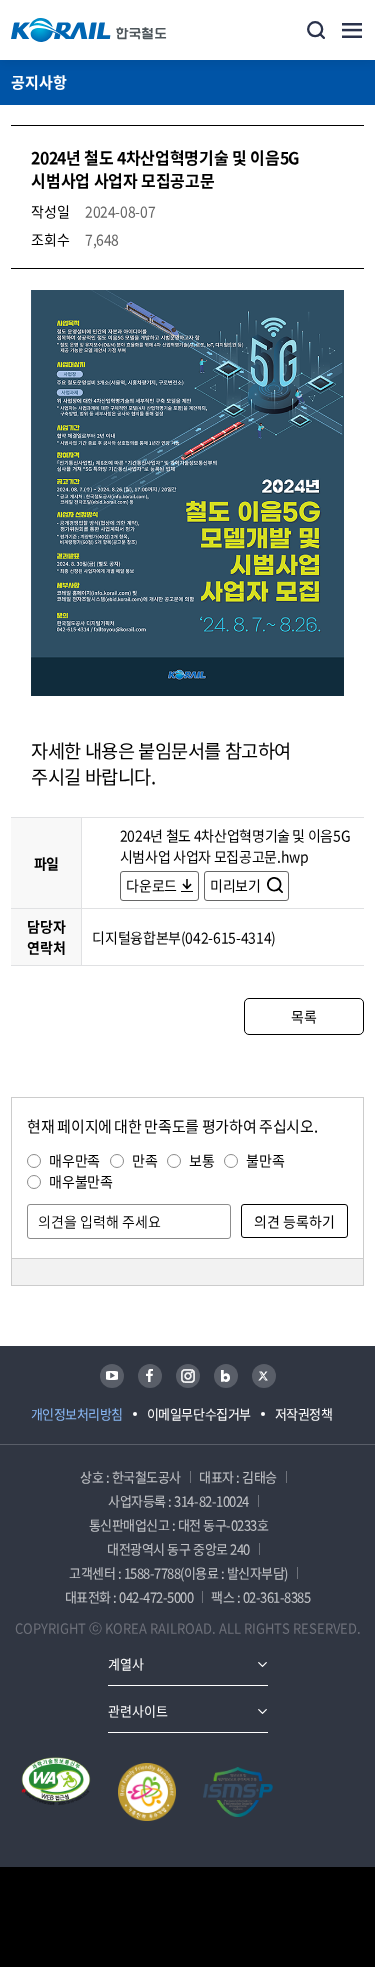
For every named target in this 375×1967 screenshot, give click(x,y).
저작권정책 (304, 1413)
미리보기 (236, 885)
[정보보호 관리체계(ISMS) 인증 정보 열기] (238, 1792)
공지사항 (39, 82)
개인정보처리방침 (77, 1413)
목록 (303, 1016)
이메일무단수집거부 (199, 1413)
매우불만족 (80, 1181)
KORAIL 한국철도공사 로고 (89, 30)
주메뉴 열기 (352, 30)
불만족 (265, 1160)
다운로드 (151, 885)
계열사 (126, 1663)
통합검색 (316, 30)
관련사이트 (138, 1710)
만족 (144, 1160)
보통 (201, 1160)
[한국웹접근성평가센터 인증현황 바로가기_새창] (56, 1792)
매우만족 (74, 1160)
